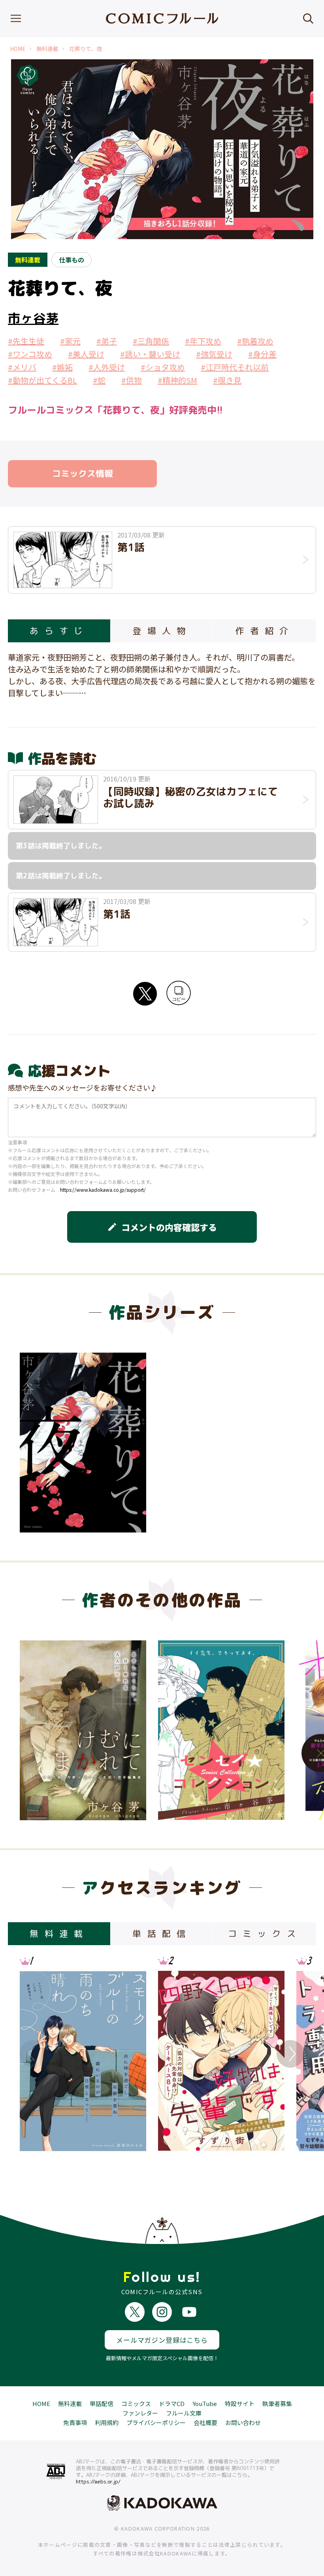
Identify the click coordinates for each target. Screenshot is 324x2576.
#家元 (70, 341)
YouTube (205, 2403)
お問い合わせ (243, 2422)
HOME (18, 49)
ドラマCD (172, 2403)
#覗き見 (227, 380)
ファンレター (140, 2413)
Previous (34, 2054)
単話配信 (102, 2403)
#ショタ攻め (163, 367)
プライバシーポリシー (156, 2422)
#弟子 (107, 341)
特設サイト (240, 2403)
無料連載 (47, 49)
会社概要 (205, 2422)
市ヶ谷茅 (33, 318)
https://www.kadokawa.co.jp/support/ (103, 1190)
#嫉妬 (62, 367)
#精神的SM (177, 380)
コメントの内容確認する (162, 1227)
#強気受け (214, 354)
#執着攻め (255, 341)
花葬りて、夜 (86, 49)
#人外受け (107, 367)
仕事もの (72, 260)
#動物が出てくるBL (42, 380)
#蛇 (99, 380)
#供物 (132, 380)
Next (290, 2054)
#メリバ (22, 367)
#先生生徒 (26, 341)
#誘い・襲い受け (150, 354)
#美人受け (86, 354)
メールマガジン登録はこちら (162, 2340)
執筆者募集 (277, 2403)
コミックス (136, 2403)
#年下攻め (203, 341)
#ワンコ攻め (30, 354)
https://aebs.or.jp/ (98, 2482)
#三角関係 (151, 341)
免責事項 (75, 2422)
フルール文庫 (184, 2413)
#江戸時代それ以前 (235, 367)
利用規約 (107, 2422)
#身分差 (262, 354)
